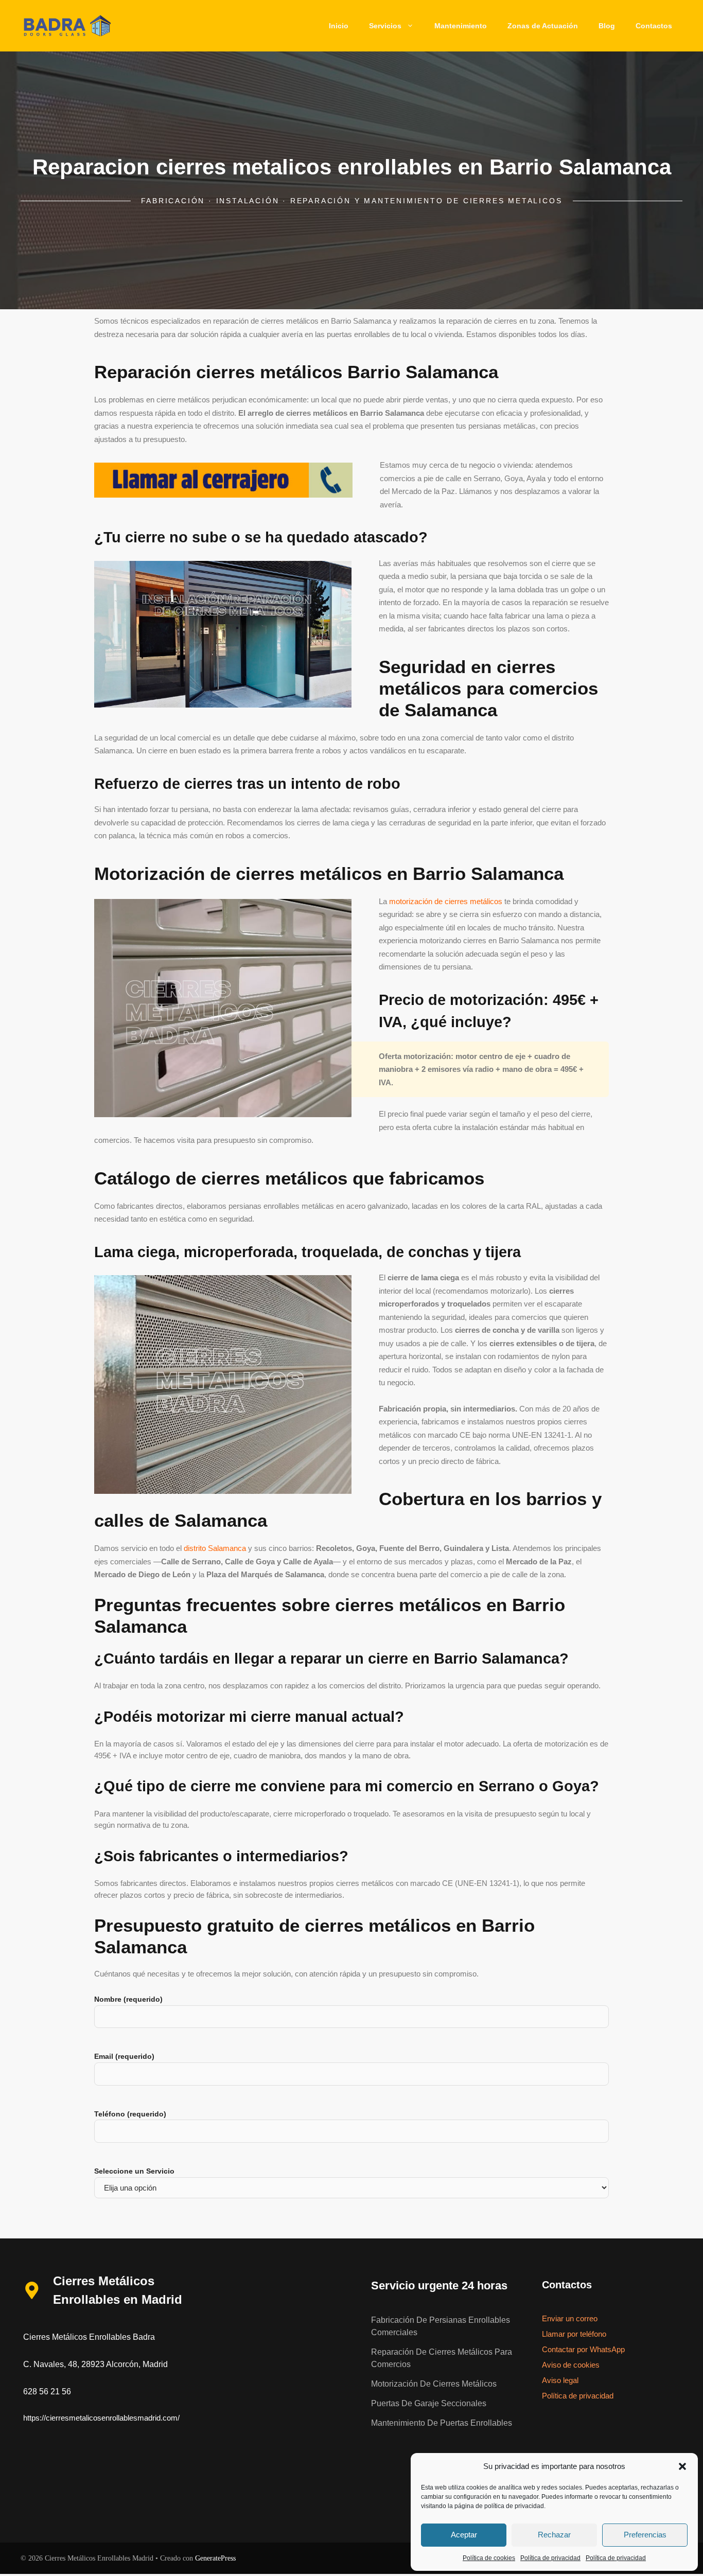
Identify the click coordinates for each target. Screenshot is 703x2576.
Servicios (385, 26)
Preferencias (645, 2535)
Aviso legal (560, 2380)
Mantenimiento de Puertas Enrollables (442, 2423)
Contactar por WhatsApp (583, 2349)
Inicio (339, 26)
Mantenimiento (461, 26)
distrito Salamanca (215, 1548)
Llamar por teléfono (574, 2334)
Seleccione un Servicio (134, 2171)
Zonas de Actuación (543, 26)
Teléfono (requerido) (130, 2114)
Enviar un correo (570, 2318)
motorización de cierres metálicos (446, 901)
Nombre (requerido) (128, 1999)
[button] (682, 2466)
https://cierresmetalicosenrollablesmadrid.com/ (101, 2418)
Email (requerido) (124, 2056)
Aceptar (464, 2535)
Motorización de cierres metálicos (434, 2384)
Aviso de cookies (571, 2365)
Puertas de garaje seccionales (429, 2403)
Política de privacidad (550, 2558)
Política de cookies (489, 2558)
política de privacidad (514, 2506)
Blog (607, 26)
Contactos (654, 26)
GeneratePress (215, 2558)
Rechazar (554, 2535)
